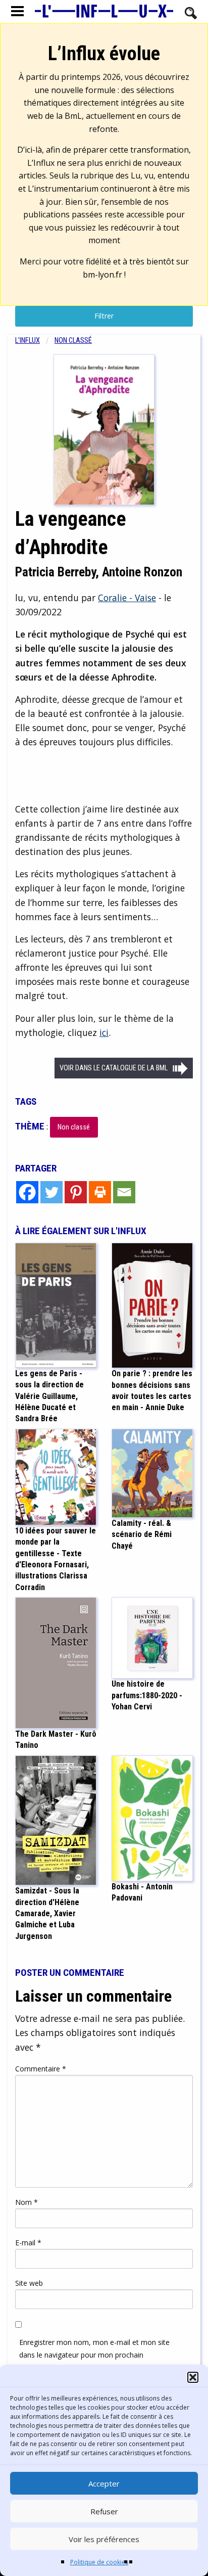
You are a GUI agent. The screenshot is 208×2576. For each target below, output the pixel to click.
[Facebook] (27, 1192)
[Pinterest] (76, 1192)
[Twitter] (51, 1192)
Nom (27, 2202)
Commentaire (41, 2069)
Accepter (104, 2483)
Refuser (104, 2511)
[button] (193, 2377)
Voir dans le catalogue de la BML (114, 1068)
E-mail (28, 2243)
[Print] (100, 1192)
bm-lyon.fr (102, 275)
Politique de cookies (99, 2562)
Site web (29, 2283)
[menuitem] (35, 341)
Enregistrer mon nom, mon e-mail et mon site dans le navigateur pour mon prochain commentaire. (94, 2355)
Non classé (73, 341)
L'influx (28, 341)
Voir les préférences (104, 2539)
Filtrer (104, 316)
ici (104, 1032)
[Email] (124, 1192)
